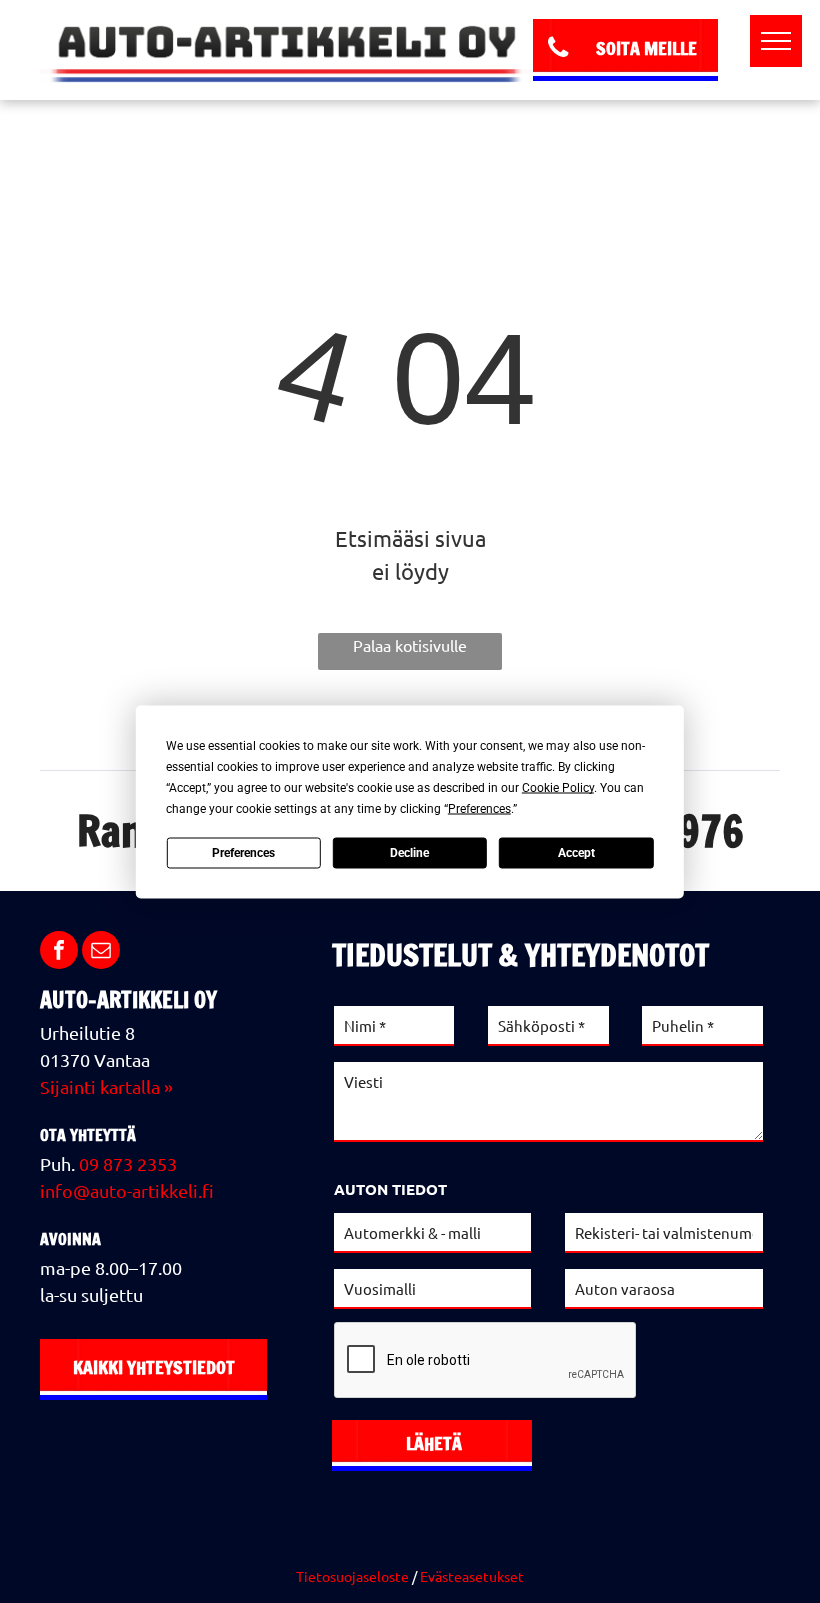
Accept (576, 853)
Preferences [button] (479, 808)
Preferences (243, 853)
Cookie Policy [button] (558, 787)
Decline (409, 853)
